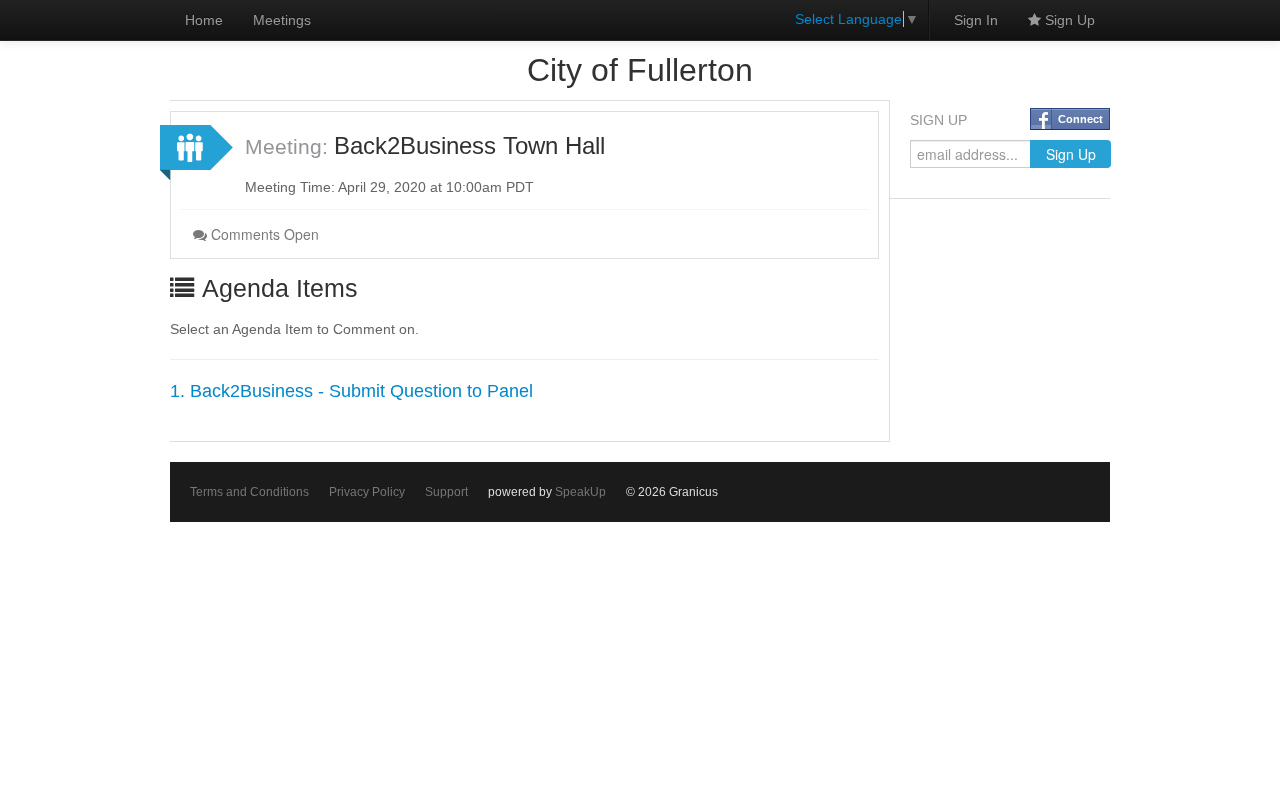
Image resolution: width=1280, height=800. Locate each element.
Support (446, 492)
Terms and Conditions (249, 492)
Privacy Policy (367, 492)
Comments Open (263, 234)
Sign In (976, 20)
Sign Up (1068, 20)
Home (204, 20)
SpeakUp (580, 492)
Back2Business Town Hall (469, 145)
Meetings (282, 20)
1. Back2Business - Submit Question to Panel (351, 391)
